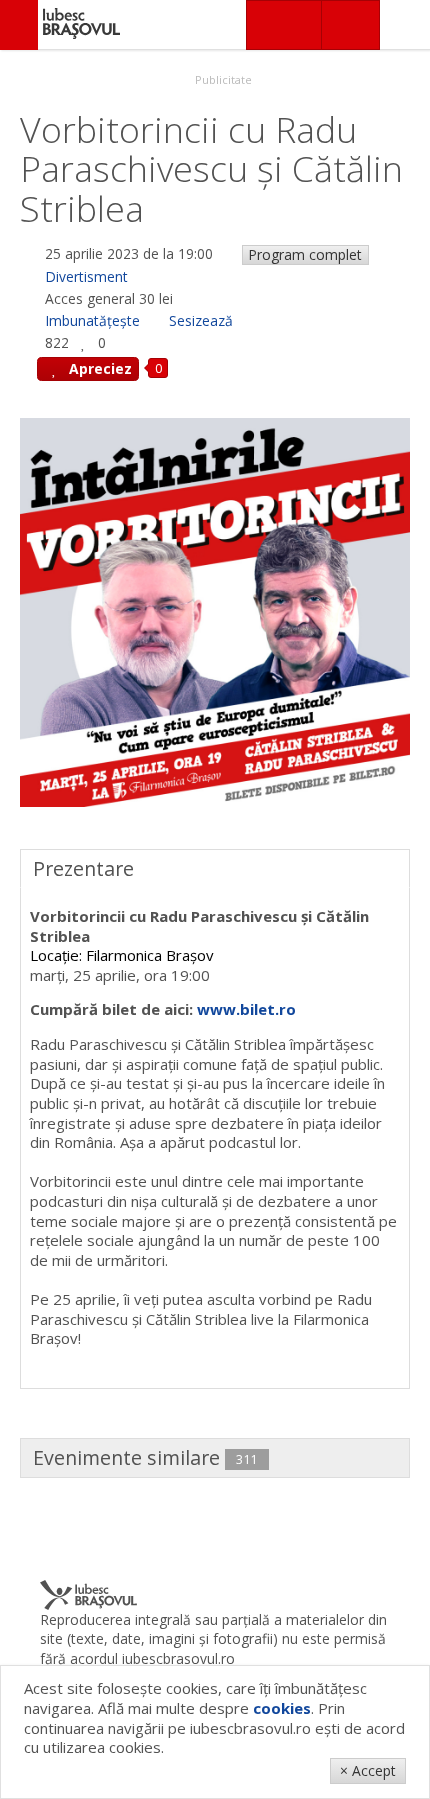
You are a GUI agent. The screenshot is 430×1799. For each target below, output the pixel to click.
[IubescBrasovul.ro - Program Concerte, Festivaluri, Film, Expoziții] (19, 25)
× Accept (368, 1770)
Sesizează (201, 320)
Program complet (305, 254)
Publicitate (222, 79)
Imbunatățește (92, 320)
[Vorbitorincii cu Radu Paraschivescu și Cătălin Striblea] (215, 611)
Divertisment (86, 276)
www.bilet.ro (246, 1009)
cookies (282, 1708)
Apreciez (98, 368)
